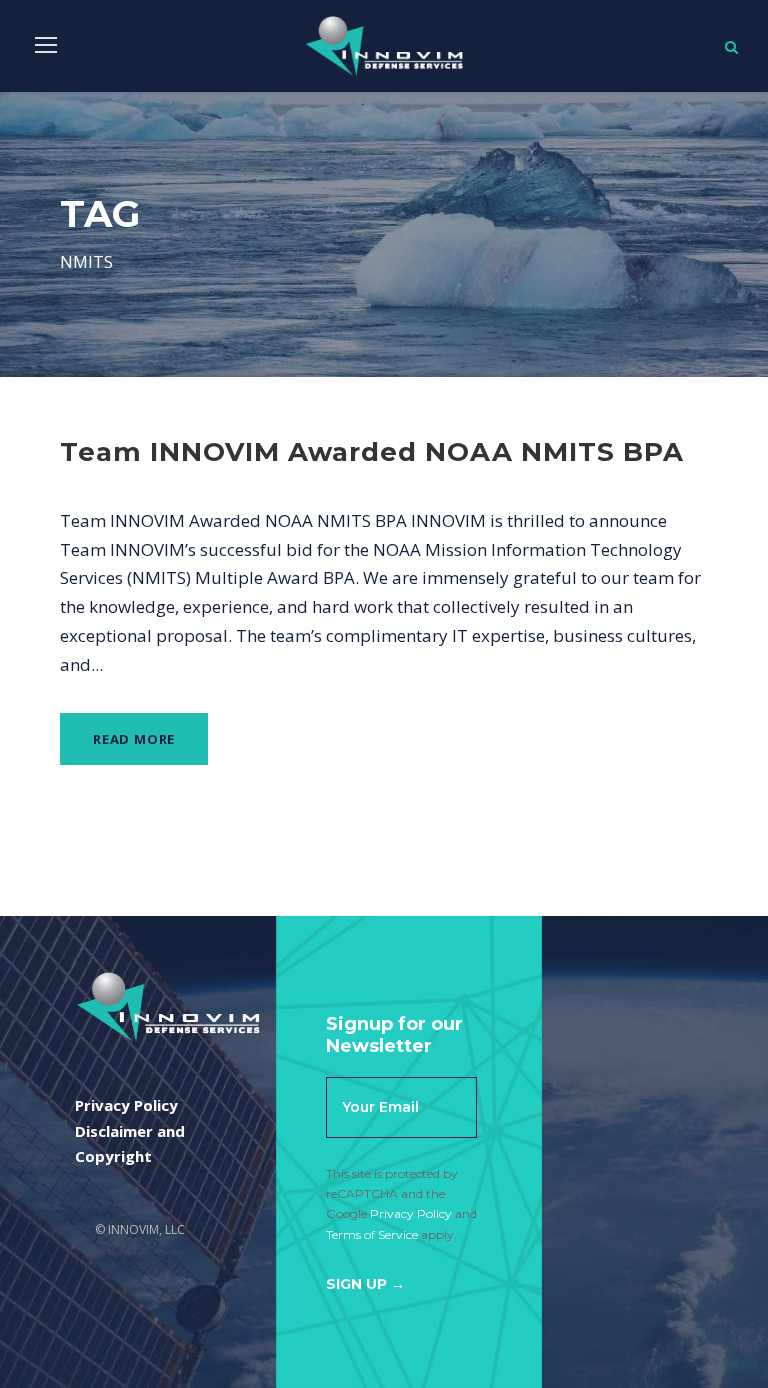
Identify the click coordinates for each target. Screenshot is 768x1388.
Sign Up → (365, 1284)
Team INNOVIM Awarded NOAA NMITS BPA (372, 452)
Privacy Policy (411, 1213)
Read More (134, 739)
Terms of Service (372, 1234)
